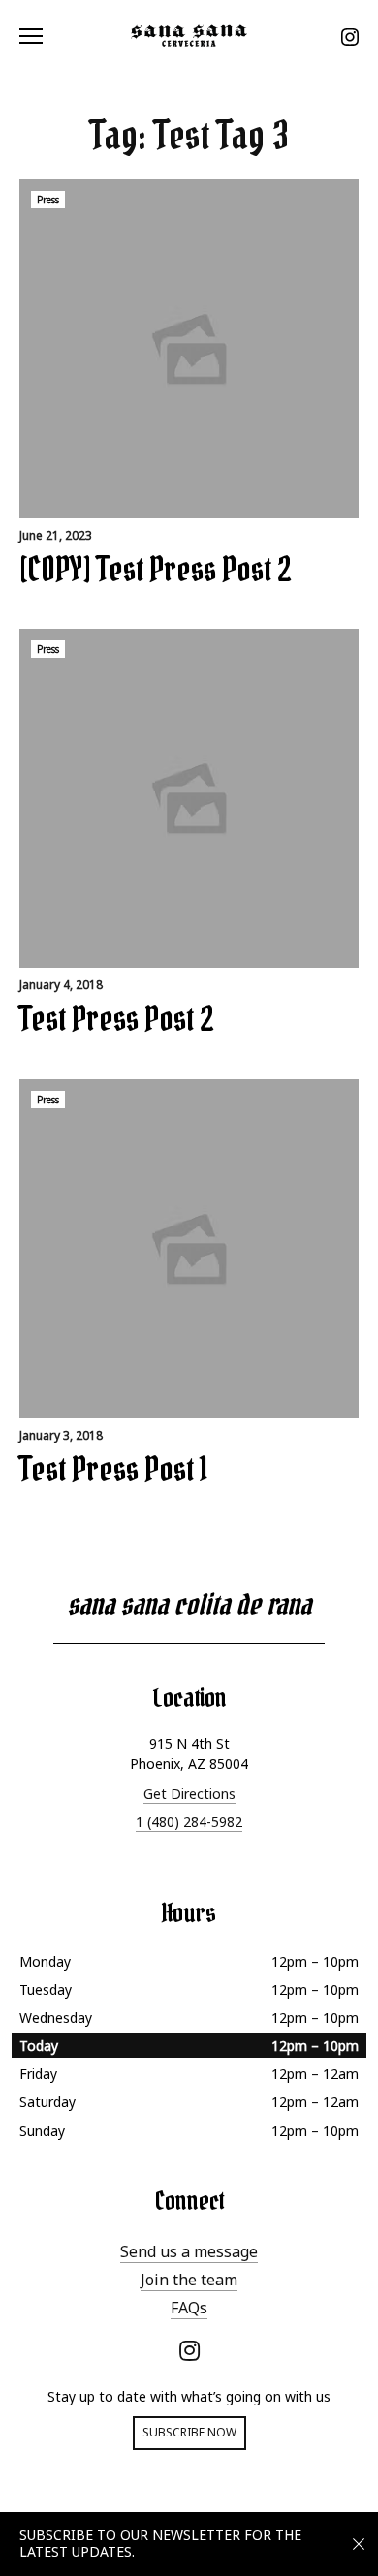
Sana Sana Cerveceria (189, 35)
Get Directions (189, 1794)
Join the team (189, 2280)
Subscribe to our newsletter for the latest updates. (160, 2543)
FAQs (189, 2308)
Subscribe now (189, 2432)
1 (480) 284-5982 (189, 1822)
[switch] (39, 35)
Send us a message (189, 2251)
